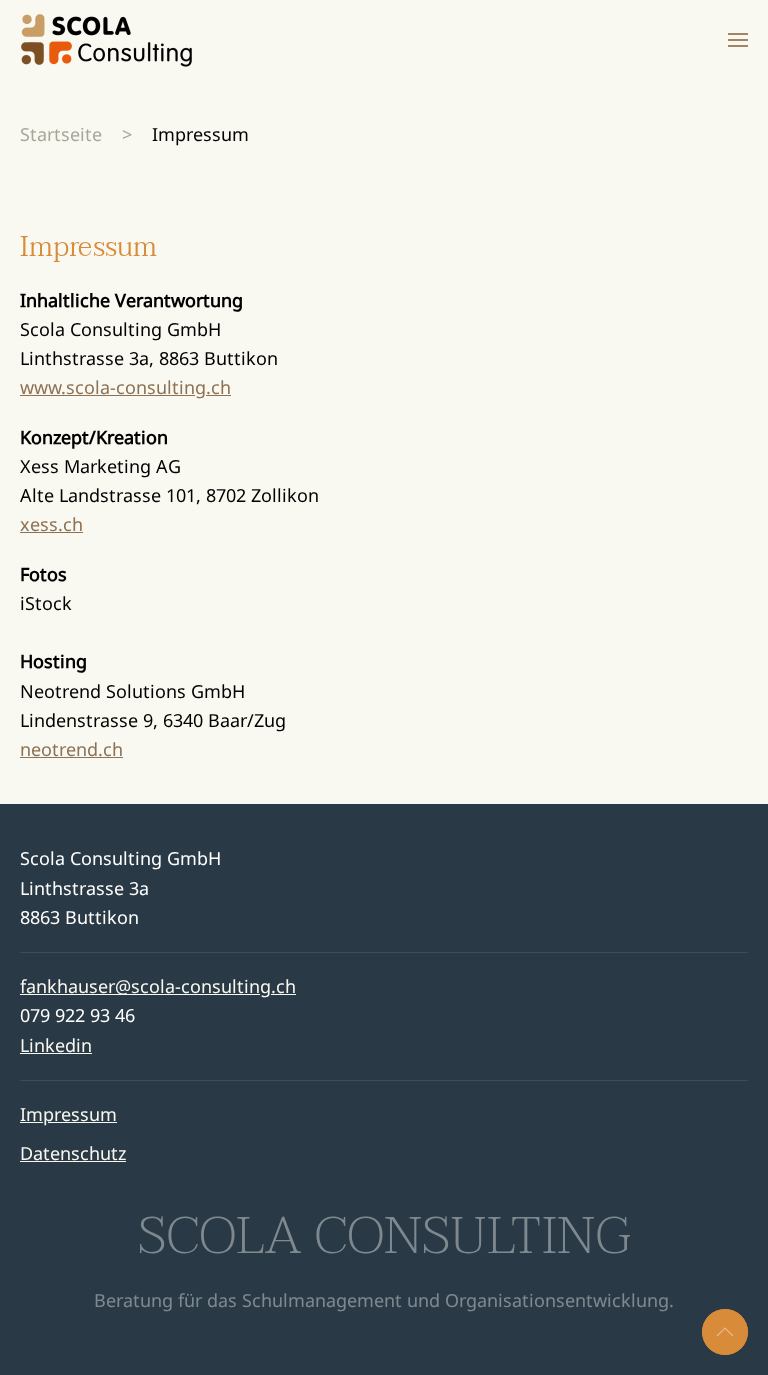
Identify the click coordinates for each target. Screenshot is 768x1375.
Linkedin (56, 1045)
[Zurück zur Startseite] (106, 40)
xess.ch (51, 524)
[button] (738, 40)
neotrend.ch (71, 749)
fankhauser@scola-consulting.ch (158, 986)
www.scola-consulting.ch (125, 387)
